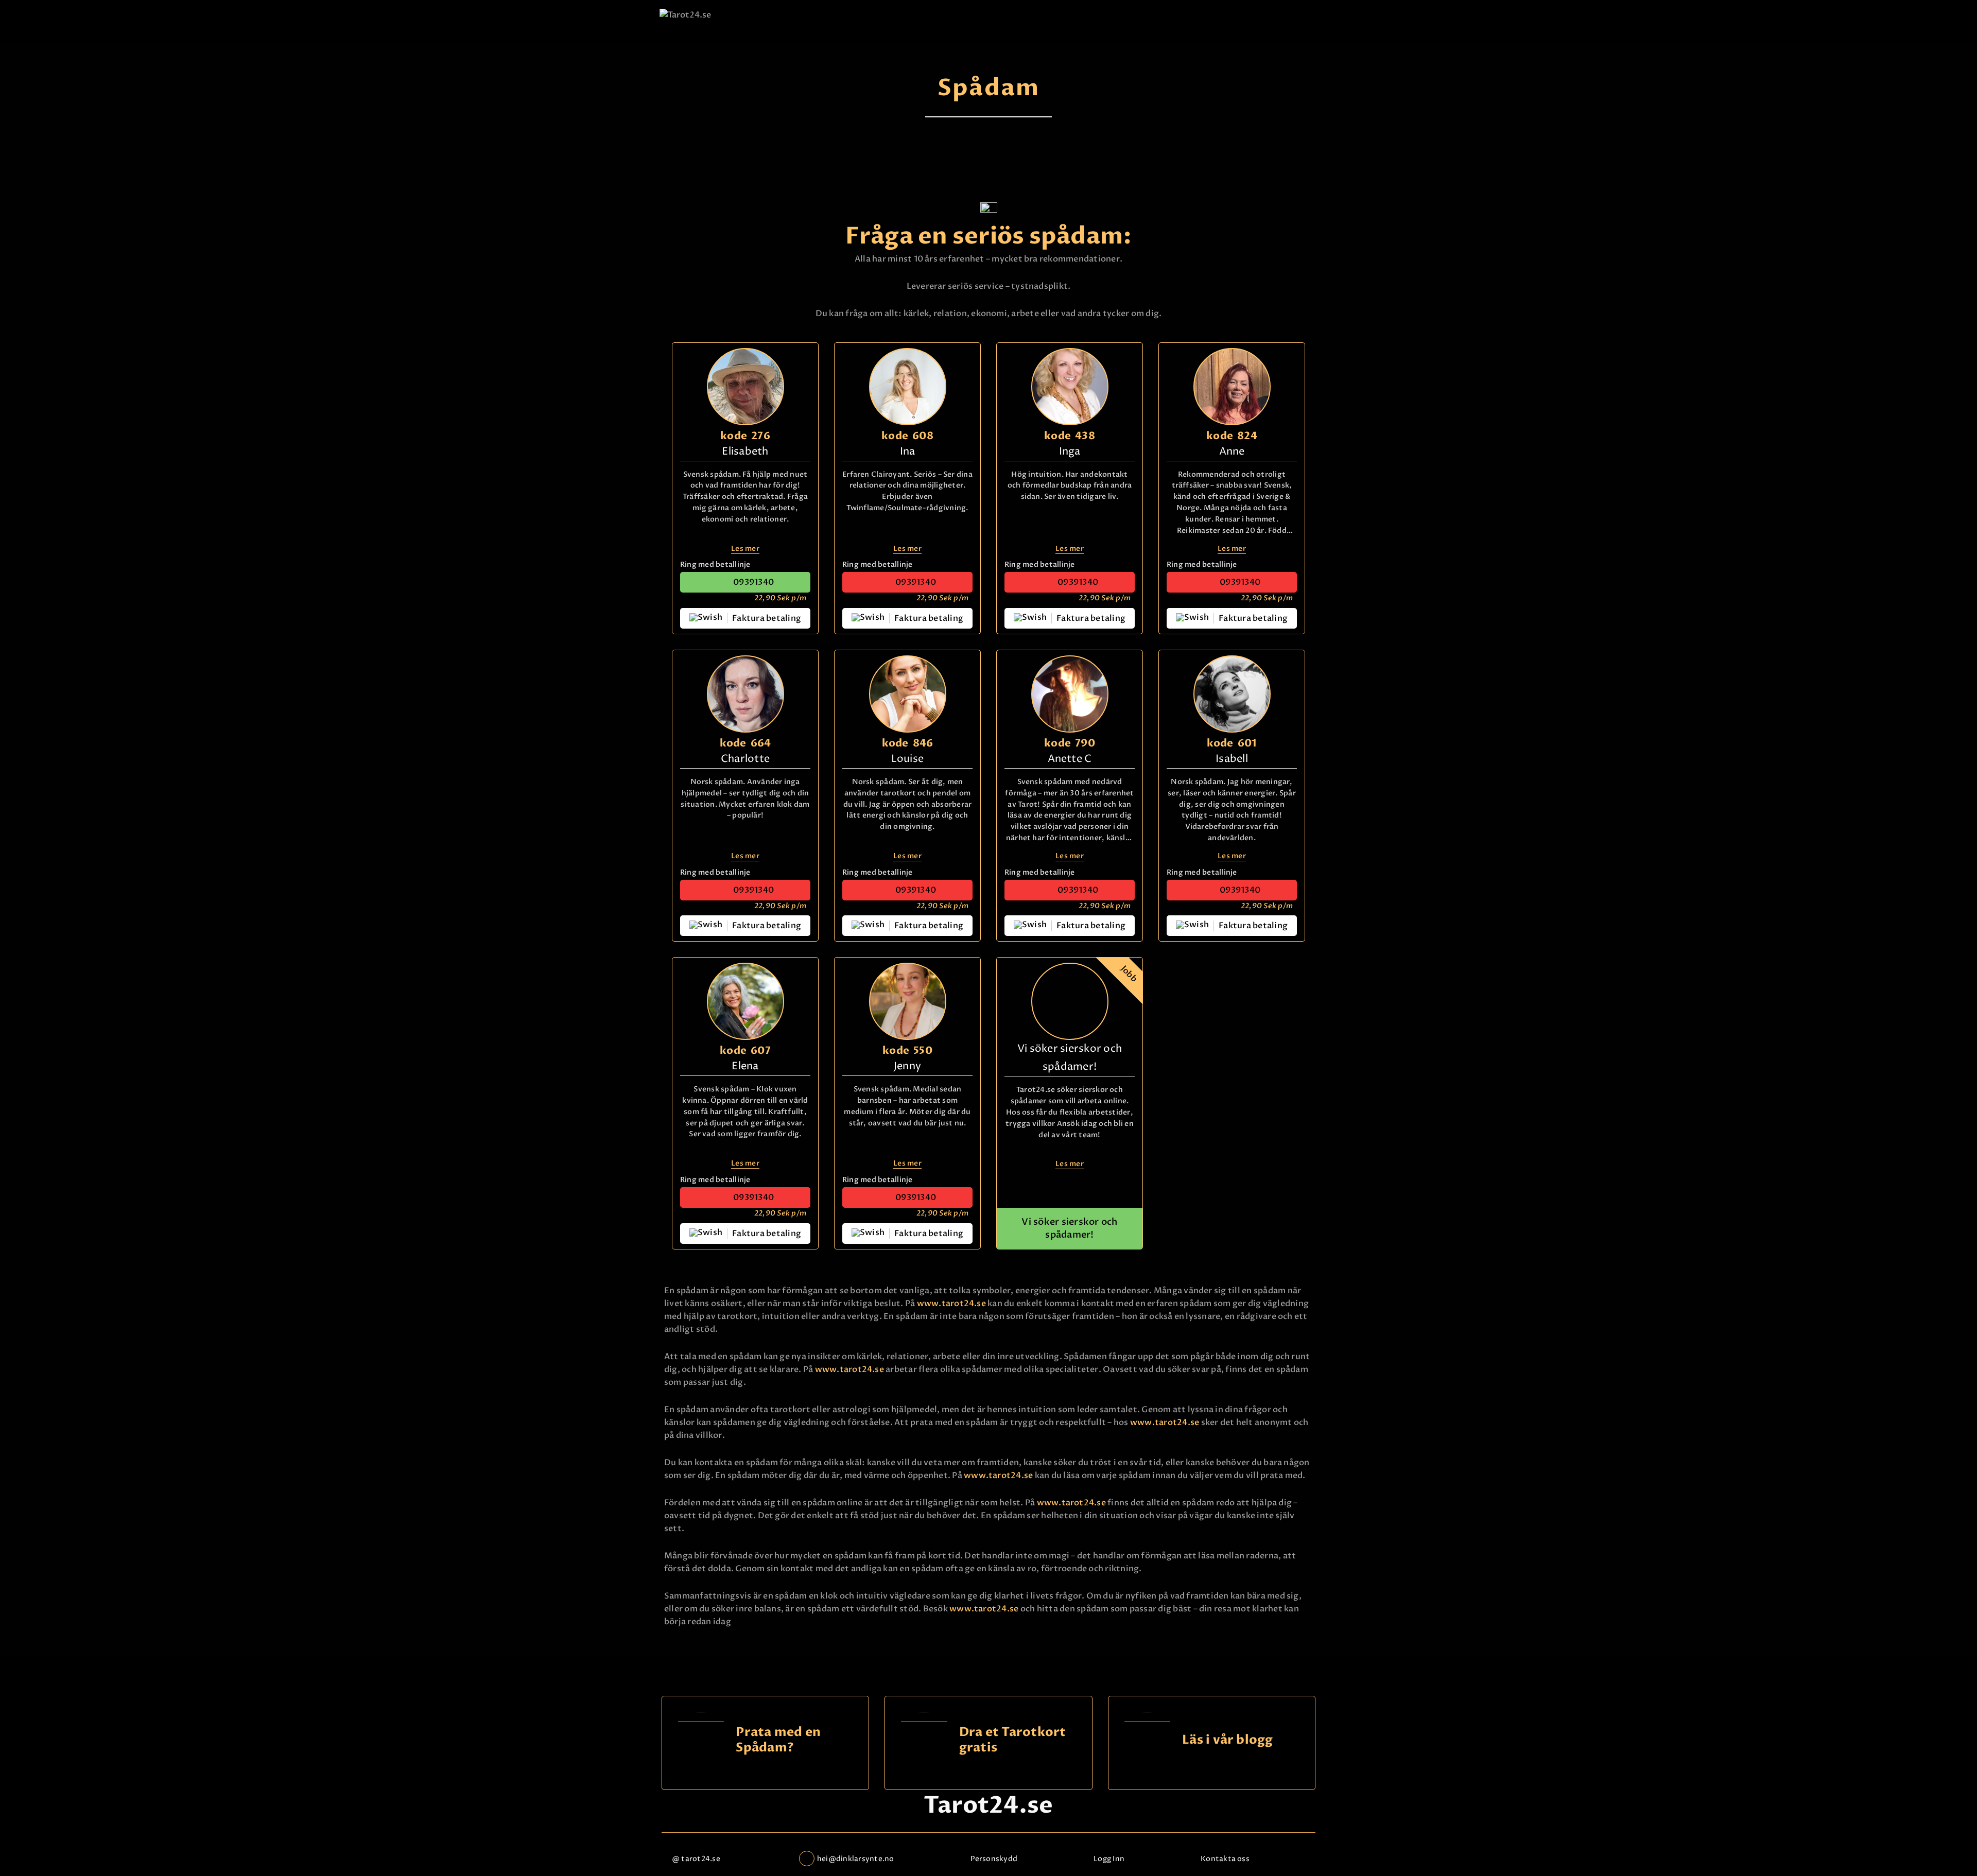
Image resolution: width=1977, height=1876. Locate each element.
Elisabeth (745, 452)
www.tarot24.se (951, 1304)
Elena (745, 1066)
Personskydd (994, 1859)
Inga (1070, 452)
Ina (908, 452)
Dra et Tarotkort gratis (1013, 1740)
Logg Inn (1109, 1859)
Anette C (1070, 759)
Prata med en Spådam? (778, 1740)
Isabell (1232, 759)
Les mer (745, 549)
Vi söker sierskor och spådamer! (1069, 1228)
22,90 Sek (780, 598)
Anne (1232, 452)
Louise (907, 759)
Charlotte (745, 759)
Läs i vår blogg (1228, 1740)
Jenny (907, 1066)
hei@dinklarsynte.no (856, 1859)
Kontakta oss (1225, 1859)
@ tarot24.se (696, 1859)
